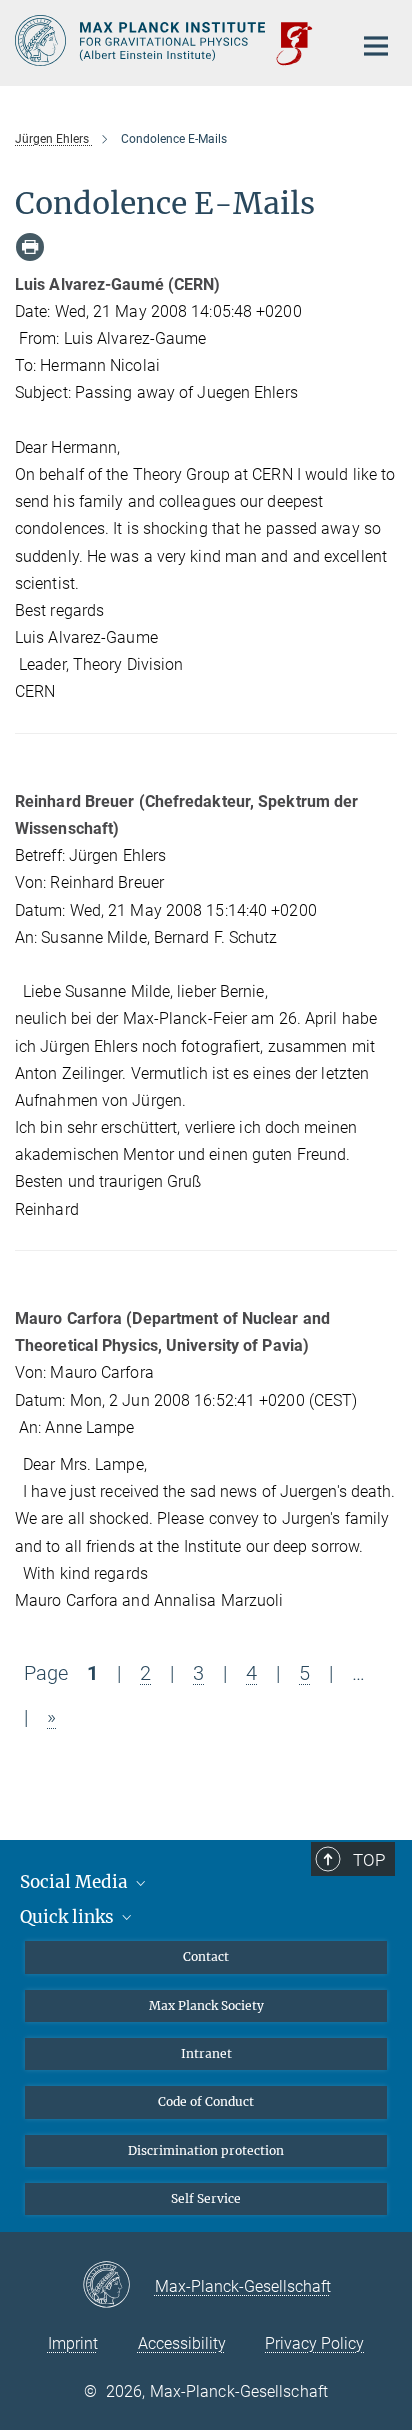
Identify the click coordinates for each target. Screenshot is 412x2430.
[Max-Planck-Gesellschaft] (118, 2286)
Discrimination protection (206, 2150)
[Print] (30, 247)
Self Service (206, 2198)
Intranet (206, 2053)
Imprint (73, 2343)
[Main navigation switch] (376, 46)
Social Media (76, 1882)
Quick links (69, 1917)
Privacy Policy (314, 2343)
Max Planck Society (206, 2005)
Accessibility (182, 2343)
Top (369, 1860)
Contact (206, 1956)
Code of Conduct (206, 2101)
